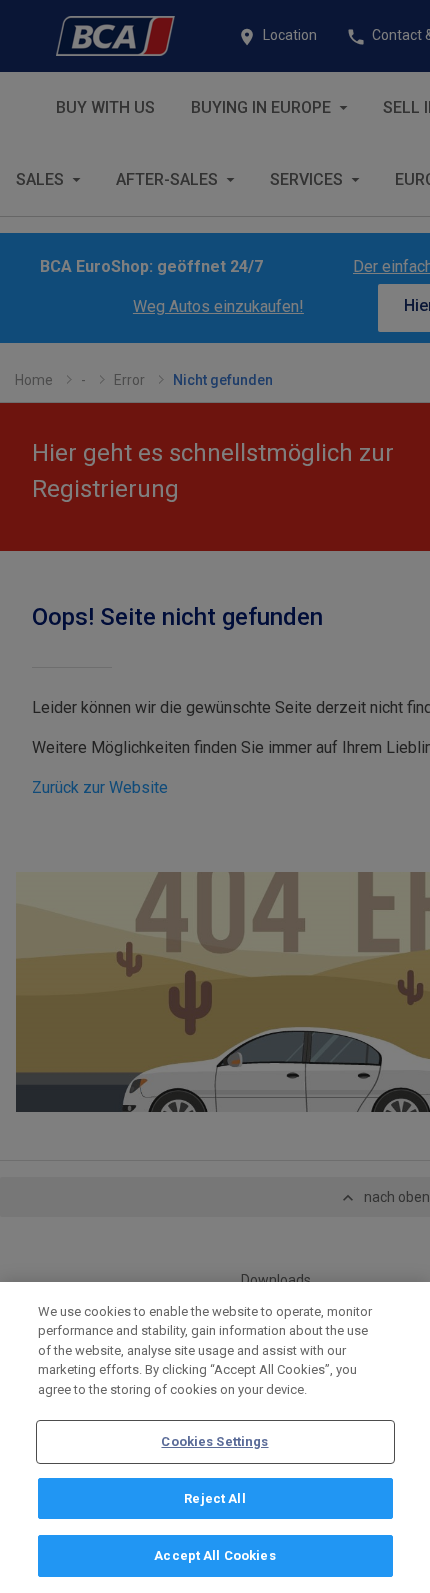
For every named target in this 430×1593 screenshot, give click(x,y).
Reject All (214, 1498)
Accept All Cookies (214, 1555)
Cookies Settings (214, 1441)
